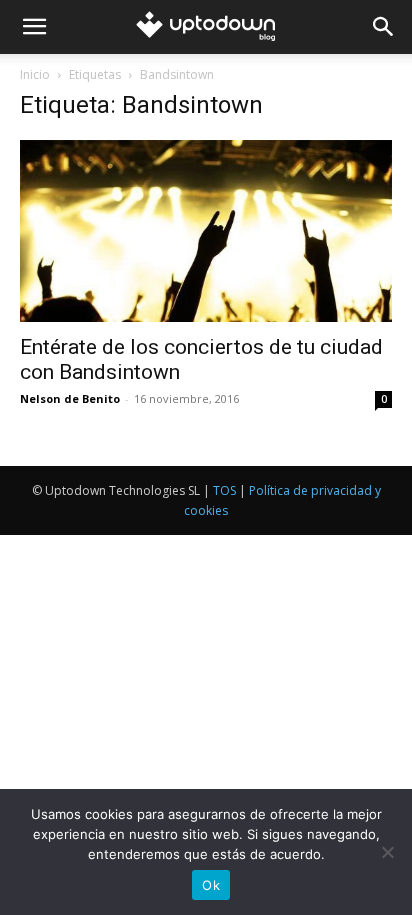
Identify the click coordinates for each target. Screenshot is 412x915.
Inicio (35, 74)
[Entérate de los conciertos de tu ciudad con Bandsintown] (206, 231)
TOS (224, 490)
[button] (34, 27)
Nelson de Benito (70, 398)
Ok (211, 885)
